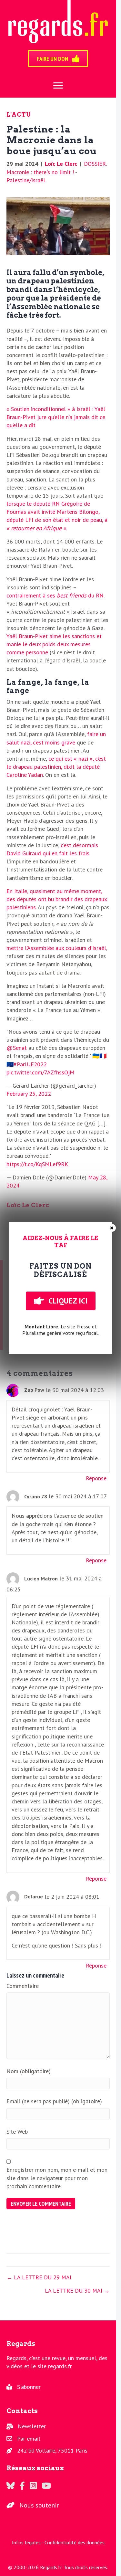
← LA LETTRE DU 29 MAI (39, 2277)
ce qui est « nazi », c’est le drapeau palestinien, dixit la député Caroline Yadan (56, 767)
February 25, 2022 (29, 1094)
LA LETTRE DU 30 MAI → (77, 2291)
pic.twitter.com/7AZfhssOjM (40, 1072)
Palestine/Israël (26, 180)
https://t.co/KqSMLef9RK (37, 1164)
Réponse (96, 1478)
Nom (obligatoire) (29, 2071)
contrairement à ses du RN (55, 595)
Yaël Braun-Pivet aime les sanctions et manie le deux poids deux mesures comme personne (54, 644)
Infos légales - (28, 2542)
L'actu (19, 115)
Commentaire (23, 1986)
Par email (29, 2439)
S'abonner (29, 2387)
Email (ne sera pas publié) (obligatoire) (54, 2101)
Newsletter (32, 2426)
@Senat (17, 1048)
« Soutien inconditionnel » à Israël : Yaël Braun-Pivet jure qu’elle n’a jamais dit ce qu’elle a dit (56, 417)
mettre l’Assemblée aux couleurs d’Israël (56, 948)
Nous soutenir (39, 2505)
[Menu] (58, 86)
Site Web (17, 2132)
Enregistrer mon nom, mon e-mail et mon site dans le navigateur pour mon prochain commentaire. (57, 2178)
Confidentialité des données (75, 2542)
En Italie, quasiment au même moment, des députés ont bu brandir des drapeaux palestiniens (57, 899)
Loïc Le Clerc (61, 164)
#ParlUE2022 (30, 1064)
